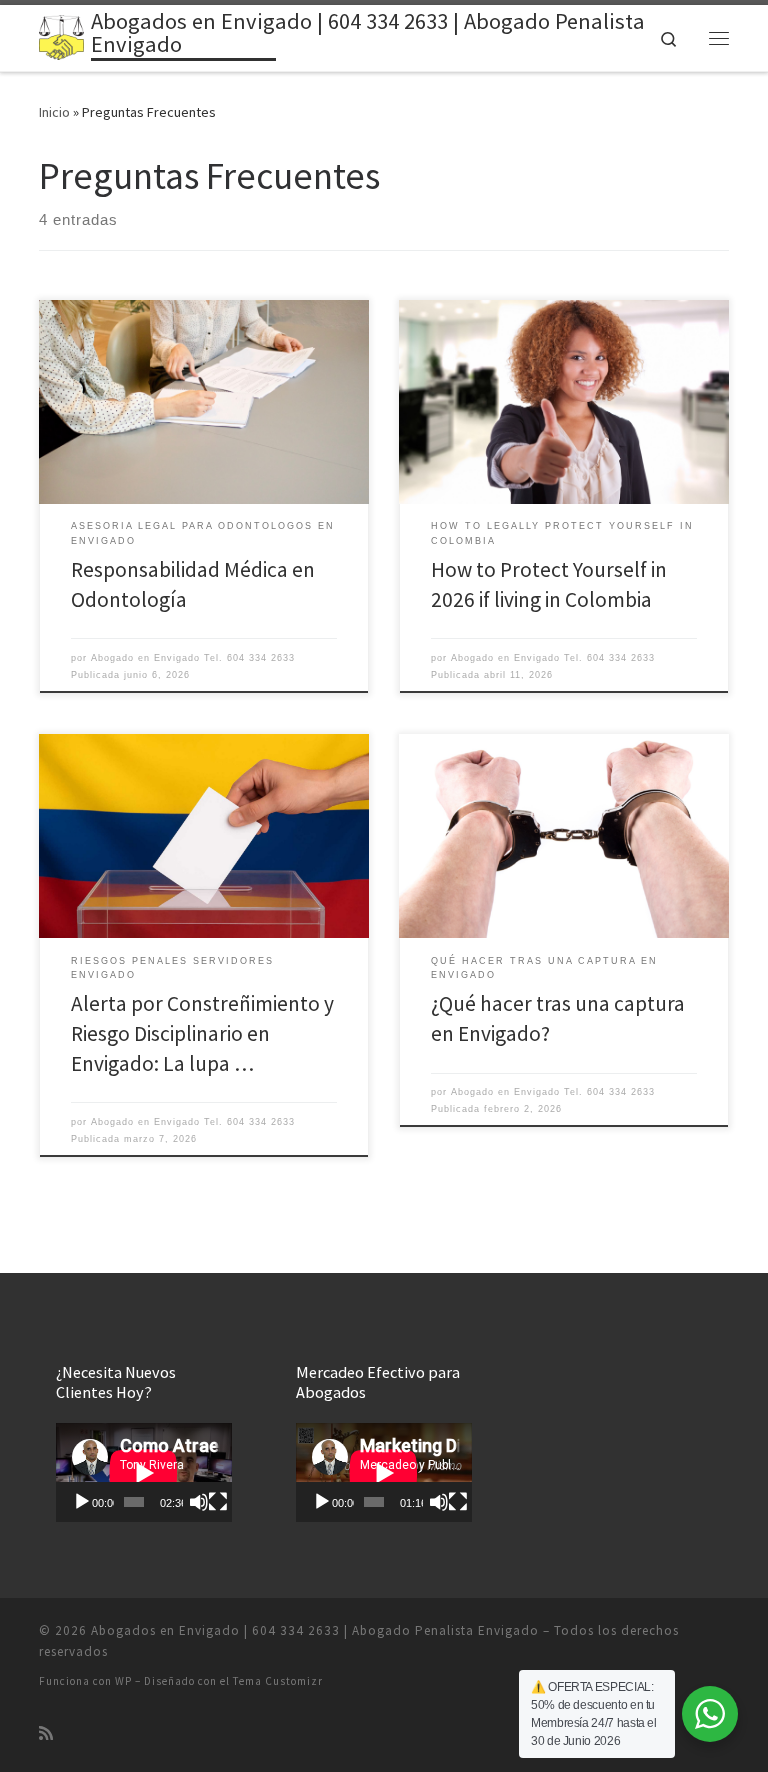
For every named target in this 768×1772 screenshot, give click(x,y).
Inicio (54, 112)
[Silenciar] (199, 1502)
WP (123, 1681)
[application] (144, 1472)
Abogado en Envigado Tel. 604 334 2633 (193, 658)
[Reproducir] (82, 1502)
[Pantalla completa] (218, 1502)
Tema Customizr (278, 1681)
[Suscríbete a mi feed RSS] (46, 1733)
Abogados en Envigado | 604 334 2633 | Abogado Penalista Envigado (315, 1630)
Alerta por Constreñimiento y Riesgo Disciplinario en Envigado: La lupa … (202, 1033)
